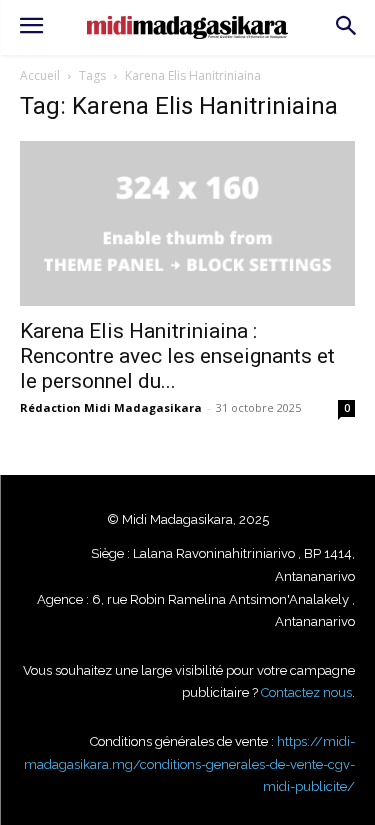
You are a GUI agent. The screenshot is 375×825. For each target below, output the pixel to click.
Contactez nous (306, 692)
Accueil (40, 75)
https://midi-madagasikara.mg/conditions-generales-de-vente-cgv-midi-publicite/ (189, 764)
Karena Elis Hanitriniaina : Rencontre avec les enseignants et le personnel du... (177, 356)
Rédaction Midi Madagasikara (111, 407)
